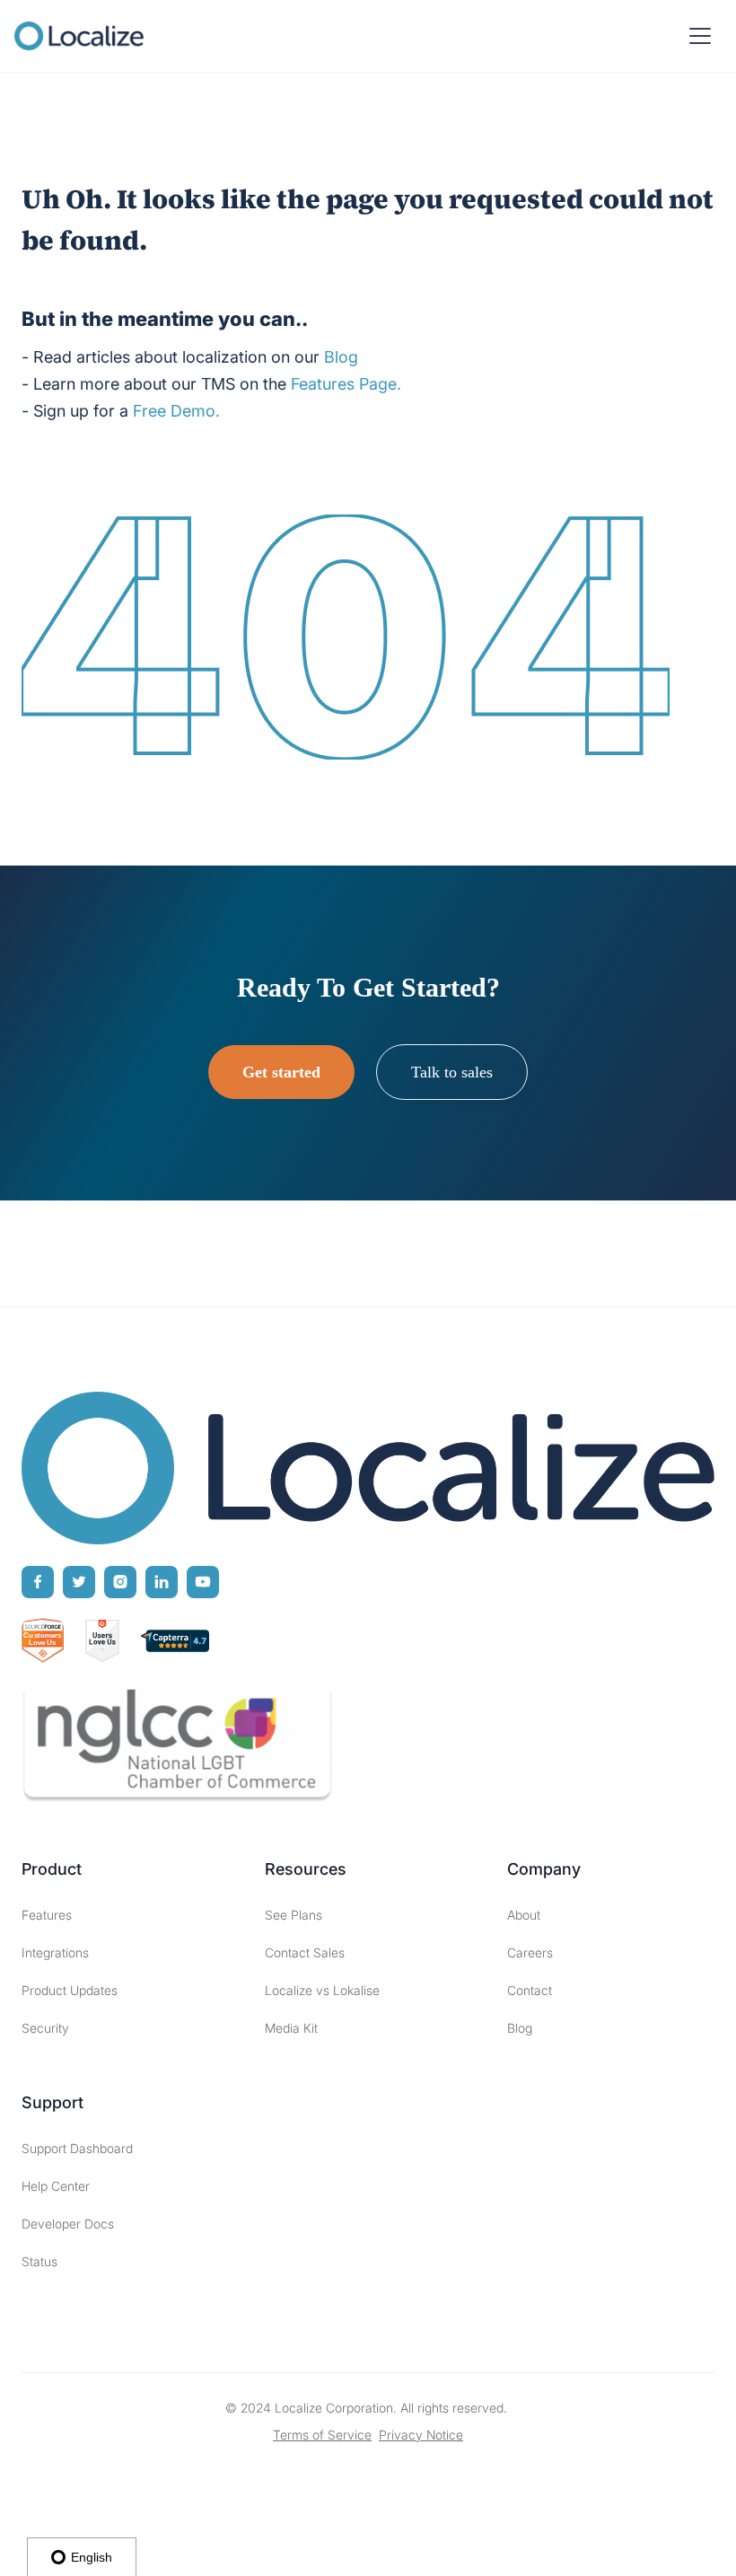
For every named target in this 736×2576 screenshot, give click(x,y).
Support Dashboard (77, 2148)
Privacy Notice (421, 2435)
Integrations (55, 1952)
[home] (79, 36)
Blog (520, 2028)
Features (47, 1915)
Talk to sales (452, 1072)
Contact (530, 1990)
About (524, 1915)
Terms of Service (322, 2435)
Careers (530, 1952)
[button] (700, 36)
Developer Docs (68, 2224)
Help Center (56, 2186)
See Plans (294, 1915)
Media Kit (291, 2028)
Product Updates (70, 1990)
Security (45, 2028)
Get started (281, 1072)
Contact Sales (305, 1952)
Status (39, 2261)
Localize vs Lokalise (322, 1990)
